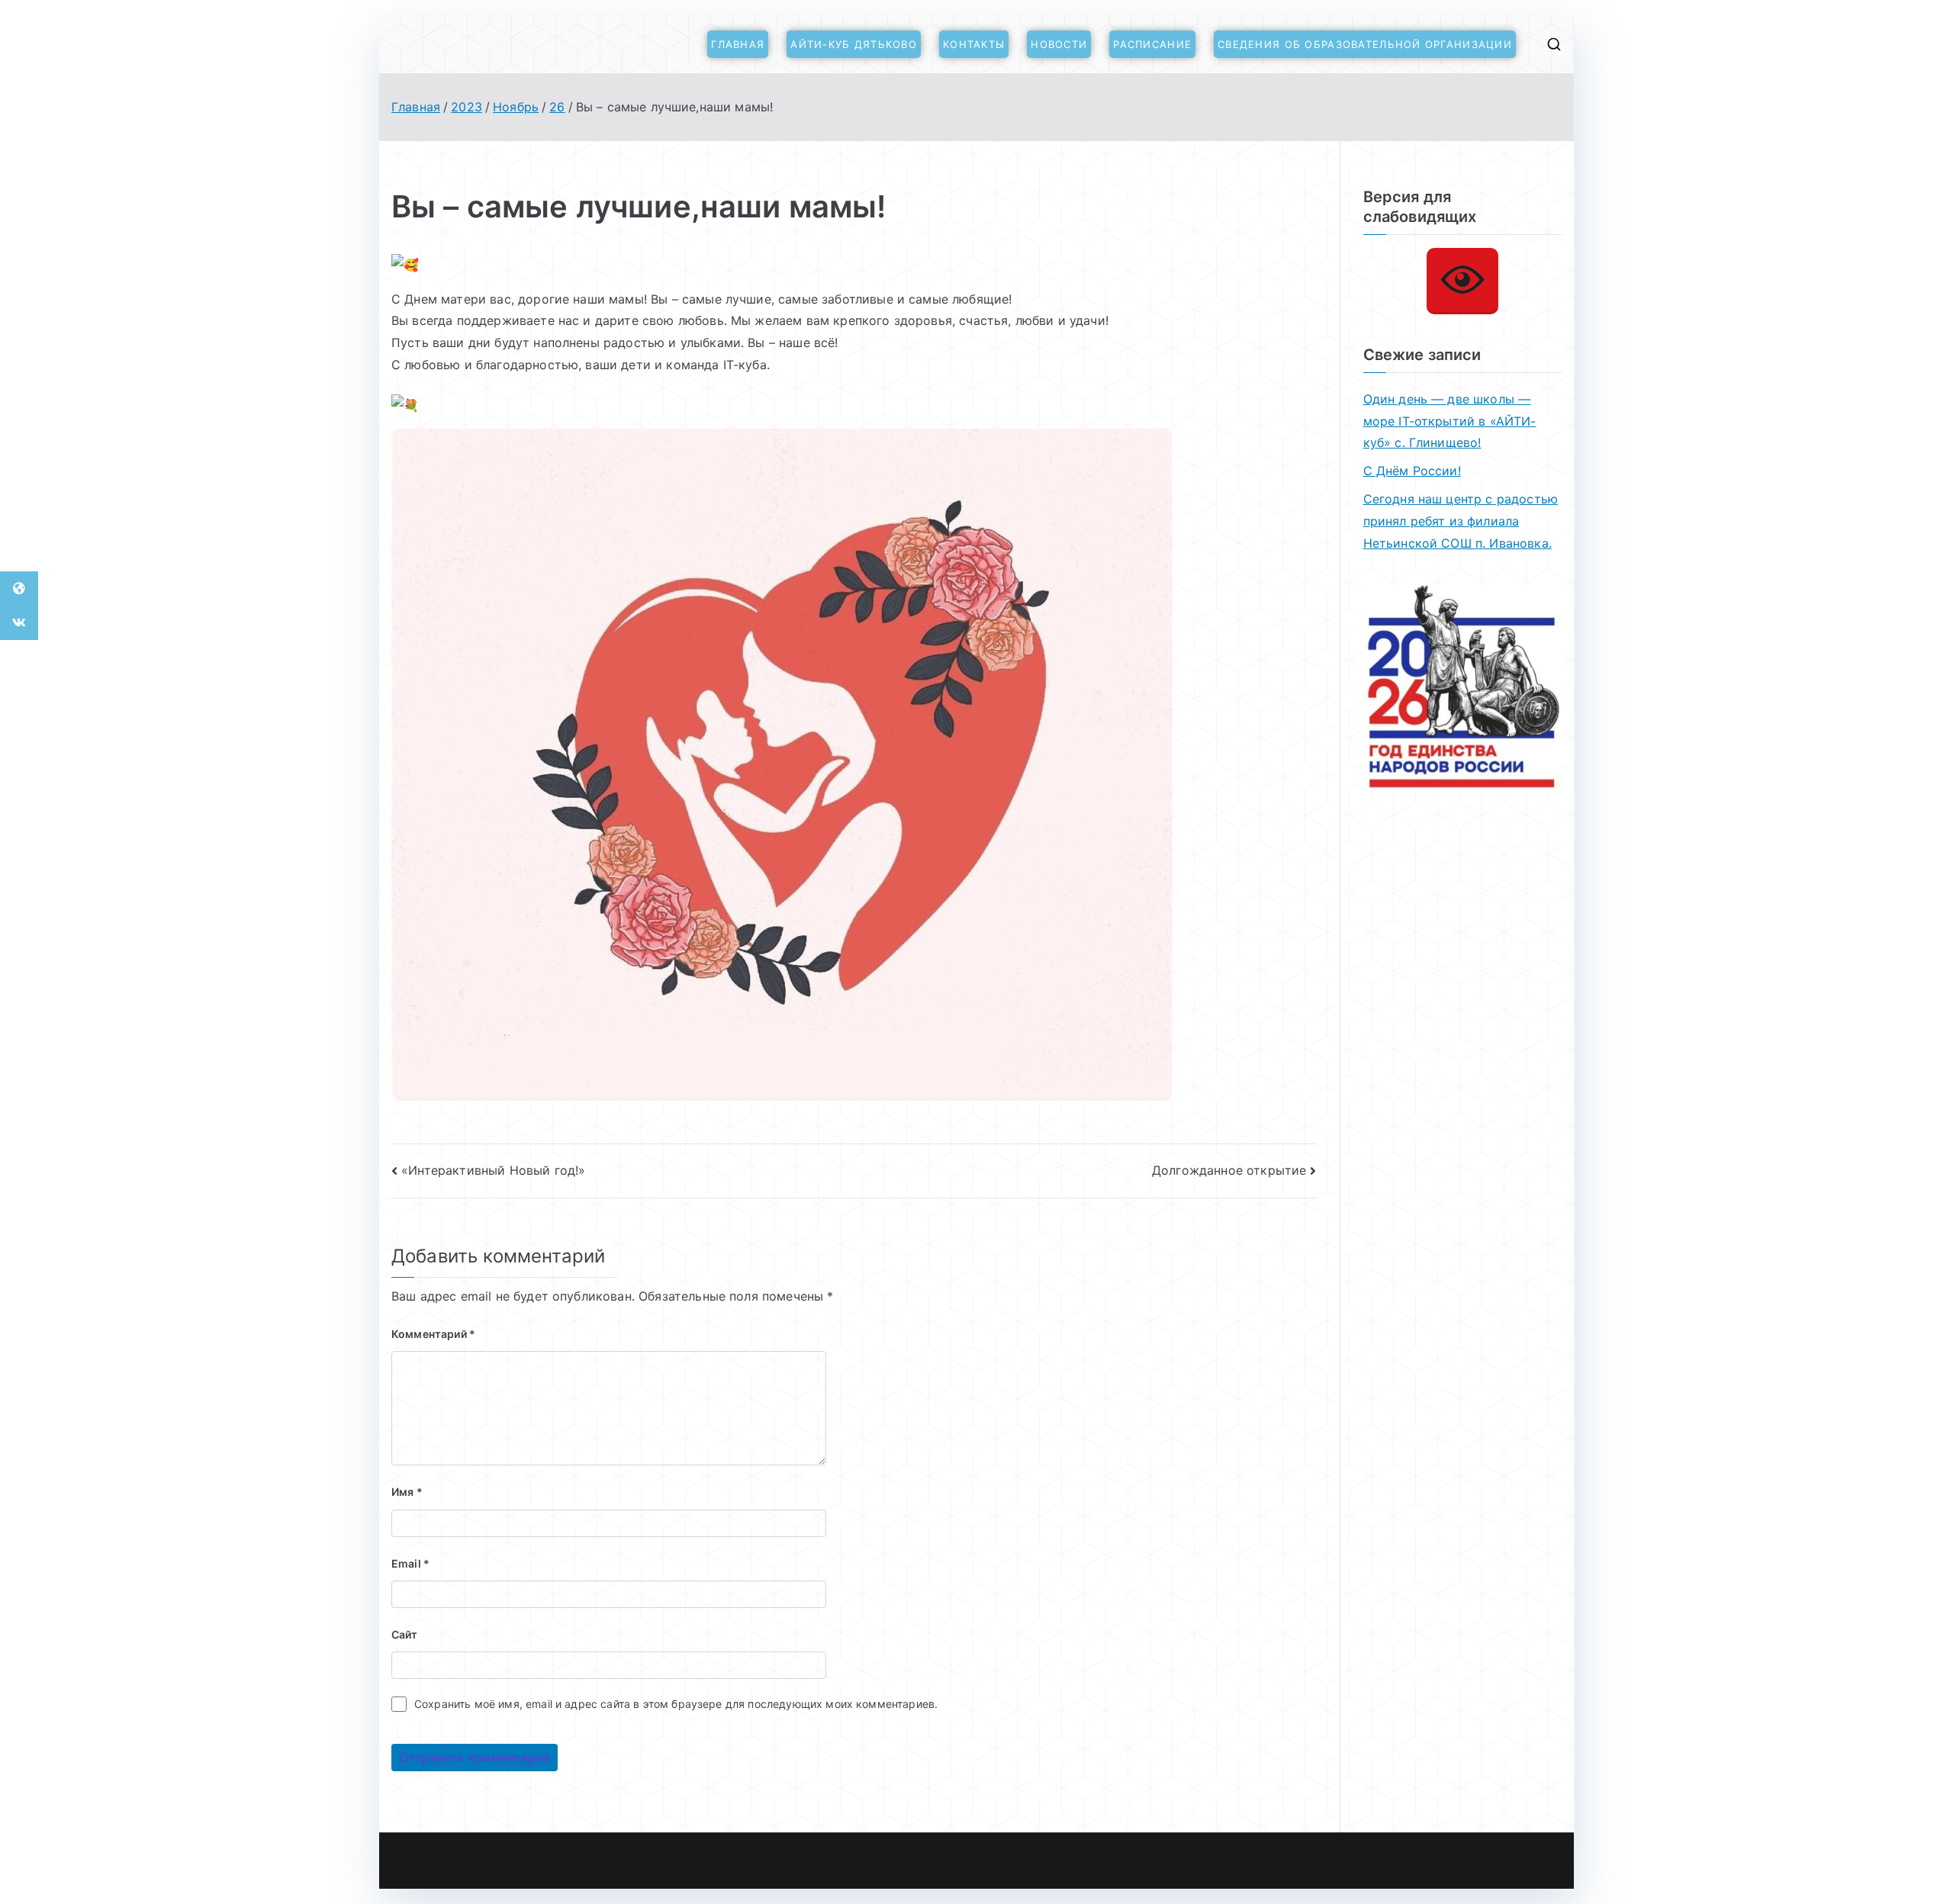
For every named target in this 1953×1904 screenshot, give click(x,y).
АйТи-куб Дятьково (854, 44)
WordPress (782, 1861)
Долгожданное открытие (1229, 1170)
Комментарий (433, 1334)
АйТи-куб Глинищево (573, 1861)
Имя (407, 1492)
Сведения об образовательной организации (1365, 44)
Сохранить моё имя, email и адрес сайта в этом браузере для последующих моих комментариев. (676, 1704)
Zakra (728, 1861)
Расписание (1152, 44)
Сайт (405, 1634)
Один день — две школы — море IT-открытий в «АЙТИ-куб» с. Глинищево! (1450, 421)
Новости (1059, 44)
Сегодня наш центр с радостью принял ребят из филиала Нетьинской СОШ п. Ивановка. (1461, 521)
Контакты (974, 44)
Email (410, 1563)
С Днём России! (1412, 471)
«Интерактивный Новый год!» (493, 1170)
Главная (738, 44)
